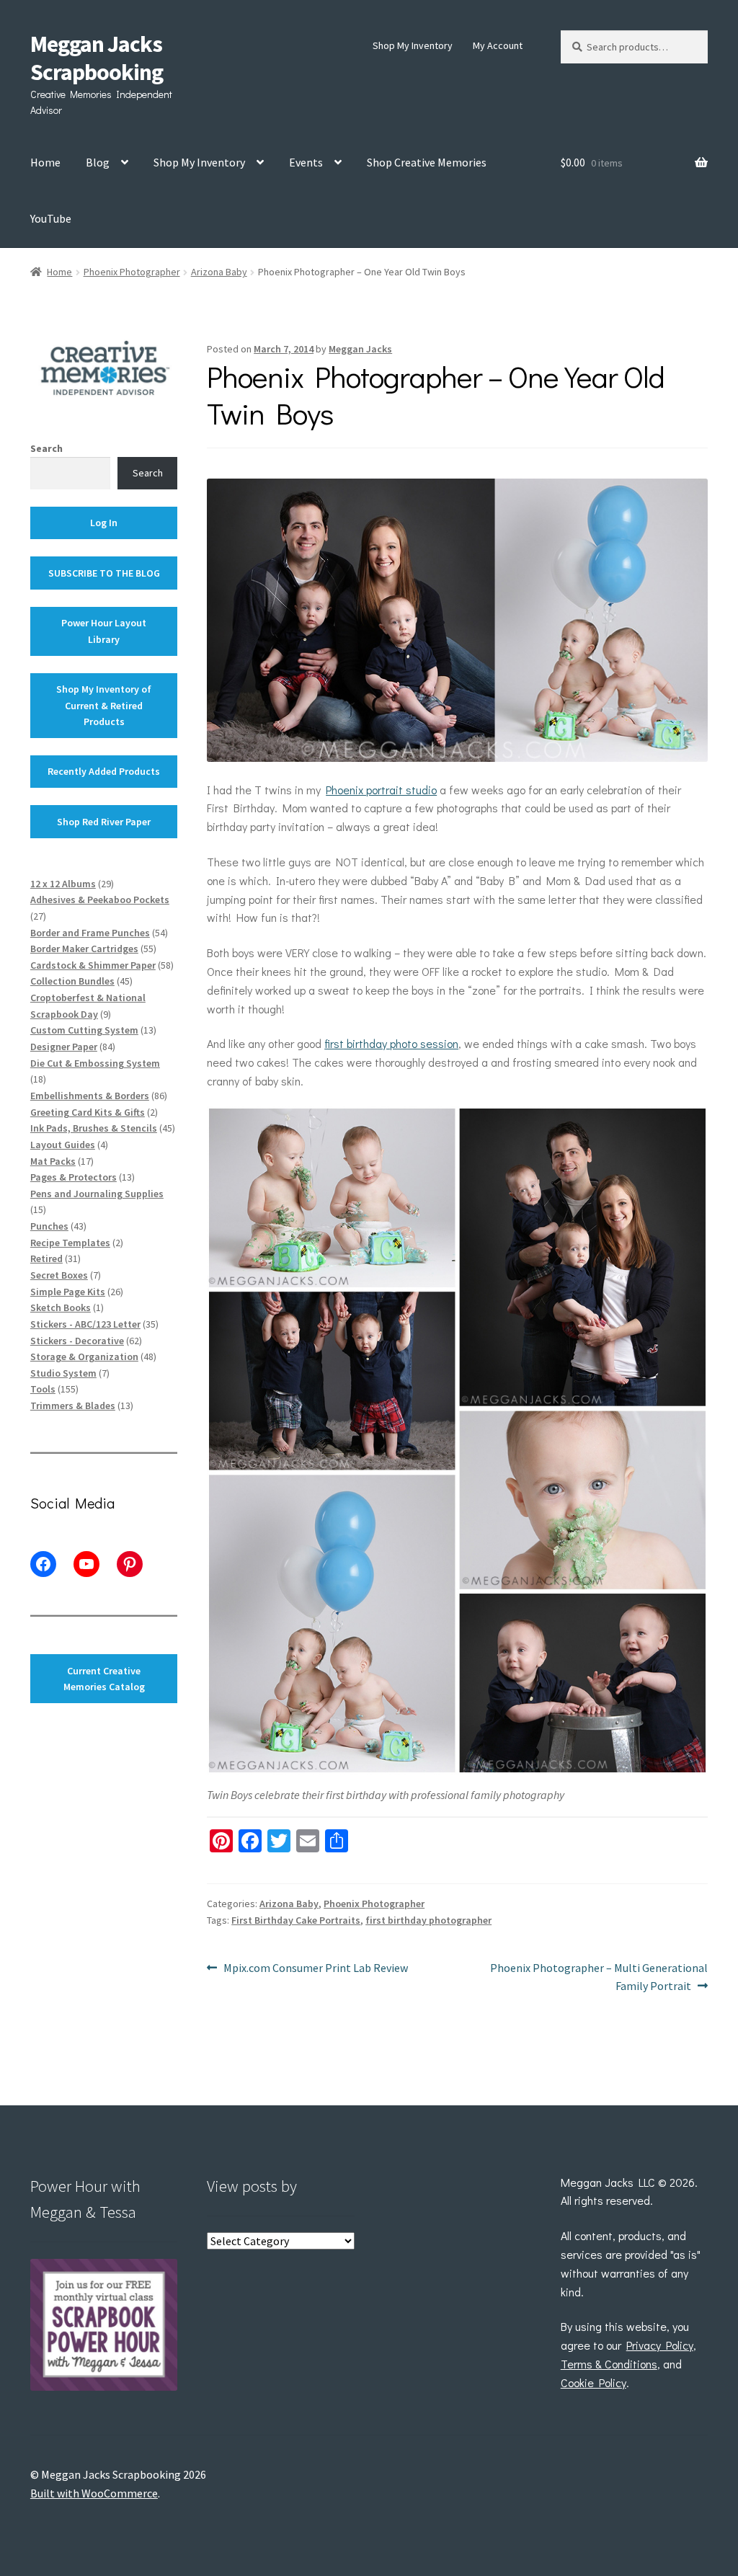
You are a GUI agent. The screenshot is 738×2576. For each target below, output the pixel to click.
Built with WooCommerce (94, 2493)
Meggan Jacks (360, 349)
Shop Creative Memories (427, 162)
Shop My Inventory (413, 45)
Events (306, 162)
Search (46, 448)
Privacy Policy (660, 2345)
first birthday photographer (428, 1920)
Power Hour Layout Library (104, 631)
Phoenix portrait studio (381, 790)
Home (45, 162)
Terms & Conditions (609, 2364)
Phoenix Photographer (132, 272)
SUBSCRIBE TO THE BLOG (104, 573)
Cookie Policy (593, 2382)
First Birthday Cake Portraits (296, 1920)
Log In (104, 523)
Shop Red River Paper (104, 822)
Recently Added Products (104, 771)
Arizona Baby (219, 272)
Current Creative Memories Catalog (104, 1679)
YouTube (51, 218)
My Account (498, 45)
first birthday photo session (391, 1043)
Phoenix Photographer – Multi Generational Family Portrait (599, 1977)
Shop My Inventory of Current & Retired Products (104, 705)
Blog (98, 162)
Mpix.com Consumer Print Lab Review (315, 1969)
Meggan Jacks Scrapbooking (97, 58)
